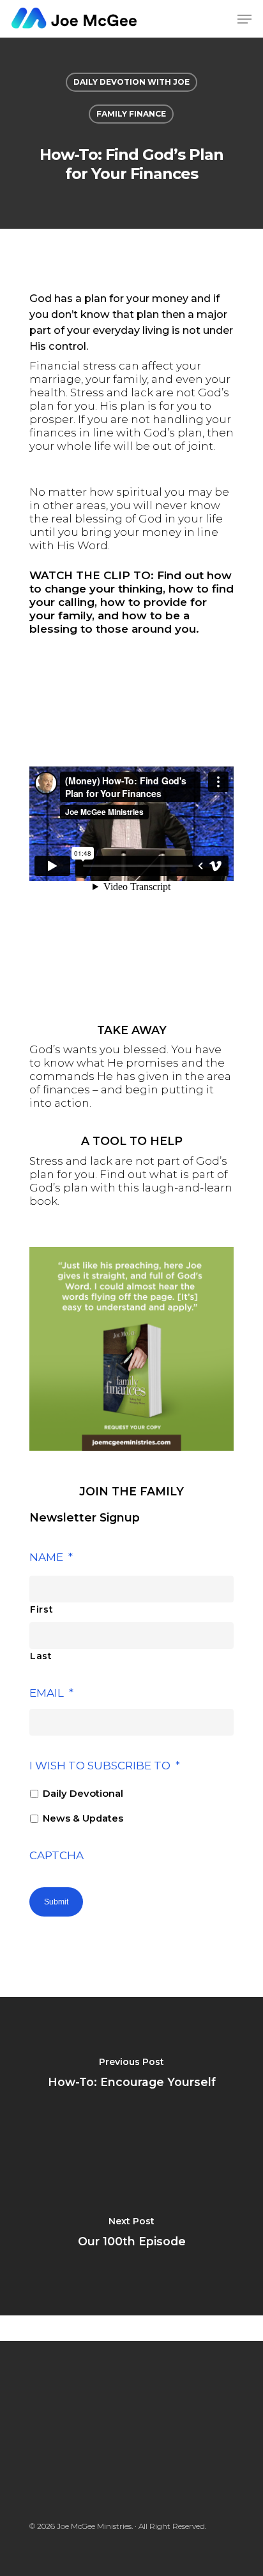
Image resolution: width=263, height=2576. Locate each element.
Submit (56, 1902)
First (41, 1609)
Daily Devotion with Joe (131, 82)
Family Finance (131, 114)
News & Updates (83, 1818)
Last (41, 1656)
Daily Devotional (83, 1794)
